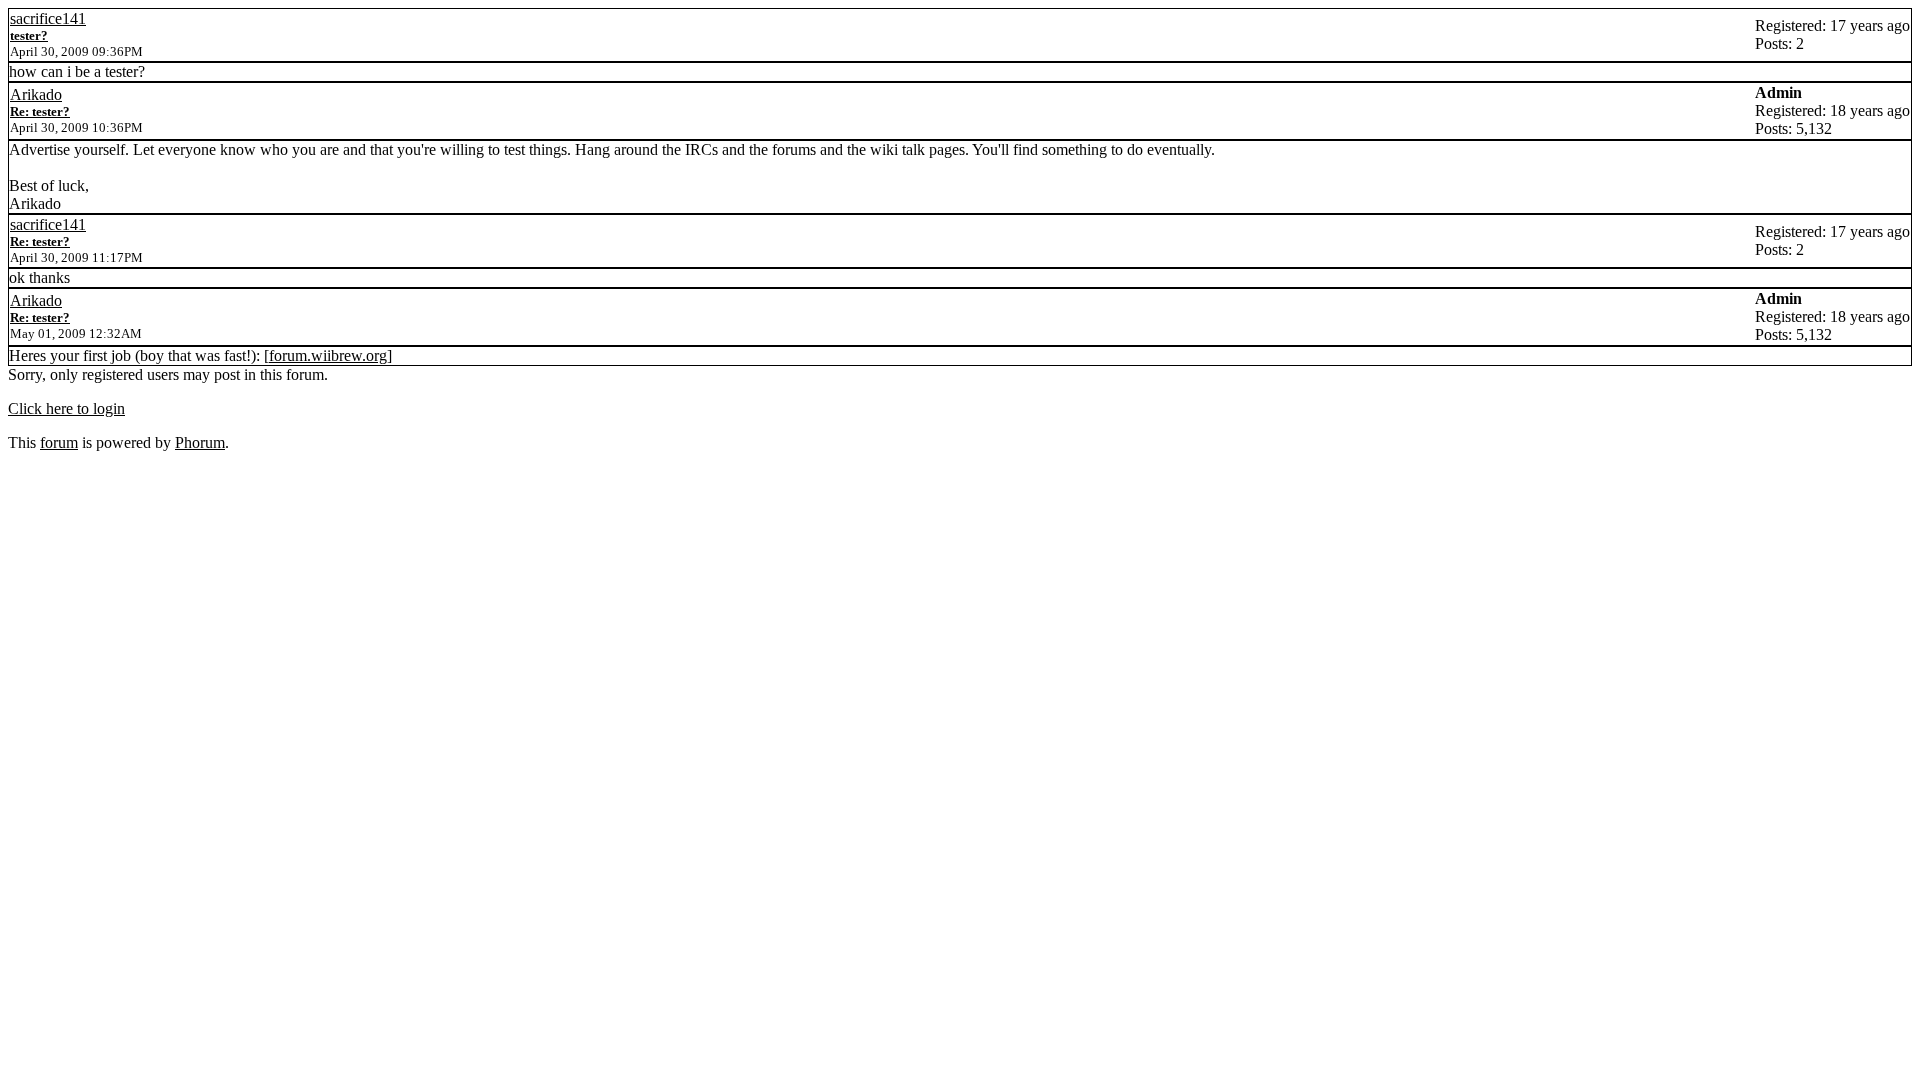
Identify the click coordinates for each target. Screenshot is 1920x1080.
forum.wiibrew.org (328, 355)
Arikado (36, 94)
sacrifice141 (48, 18)
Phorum (200, 442)
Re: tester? (40, 111)
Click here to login (66, 408)
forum (59, 442)
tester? (29, 35)
